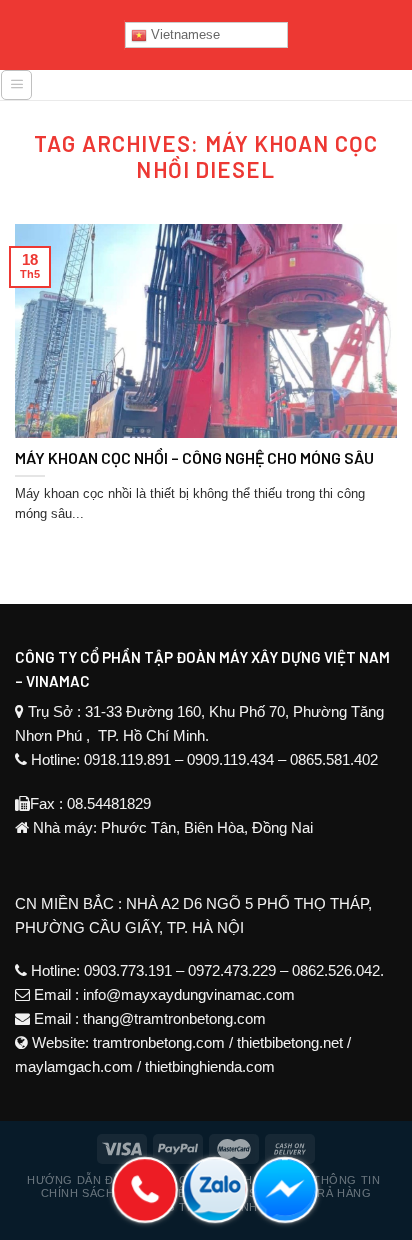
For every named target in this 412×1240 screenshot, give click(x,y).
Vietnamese (183, 34)
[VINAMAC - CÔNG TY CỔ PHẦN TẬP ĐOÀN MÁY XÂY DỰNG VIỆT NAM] (223, 92)
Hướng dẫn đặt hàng (96, 1180)
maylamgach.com (74, 1066)
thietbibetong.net (290, 1042)
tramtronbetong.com (159, 1042)
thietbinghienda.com (210, 1066)
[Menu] (16, 85)
